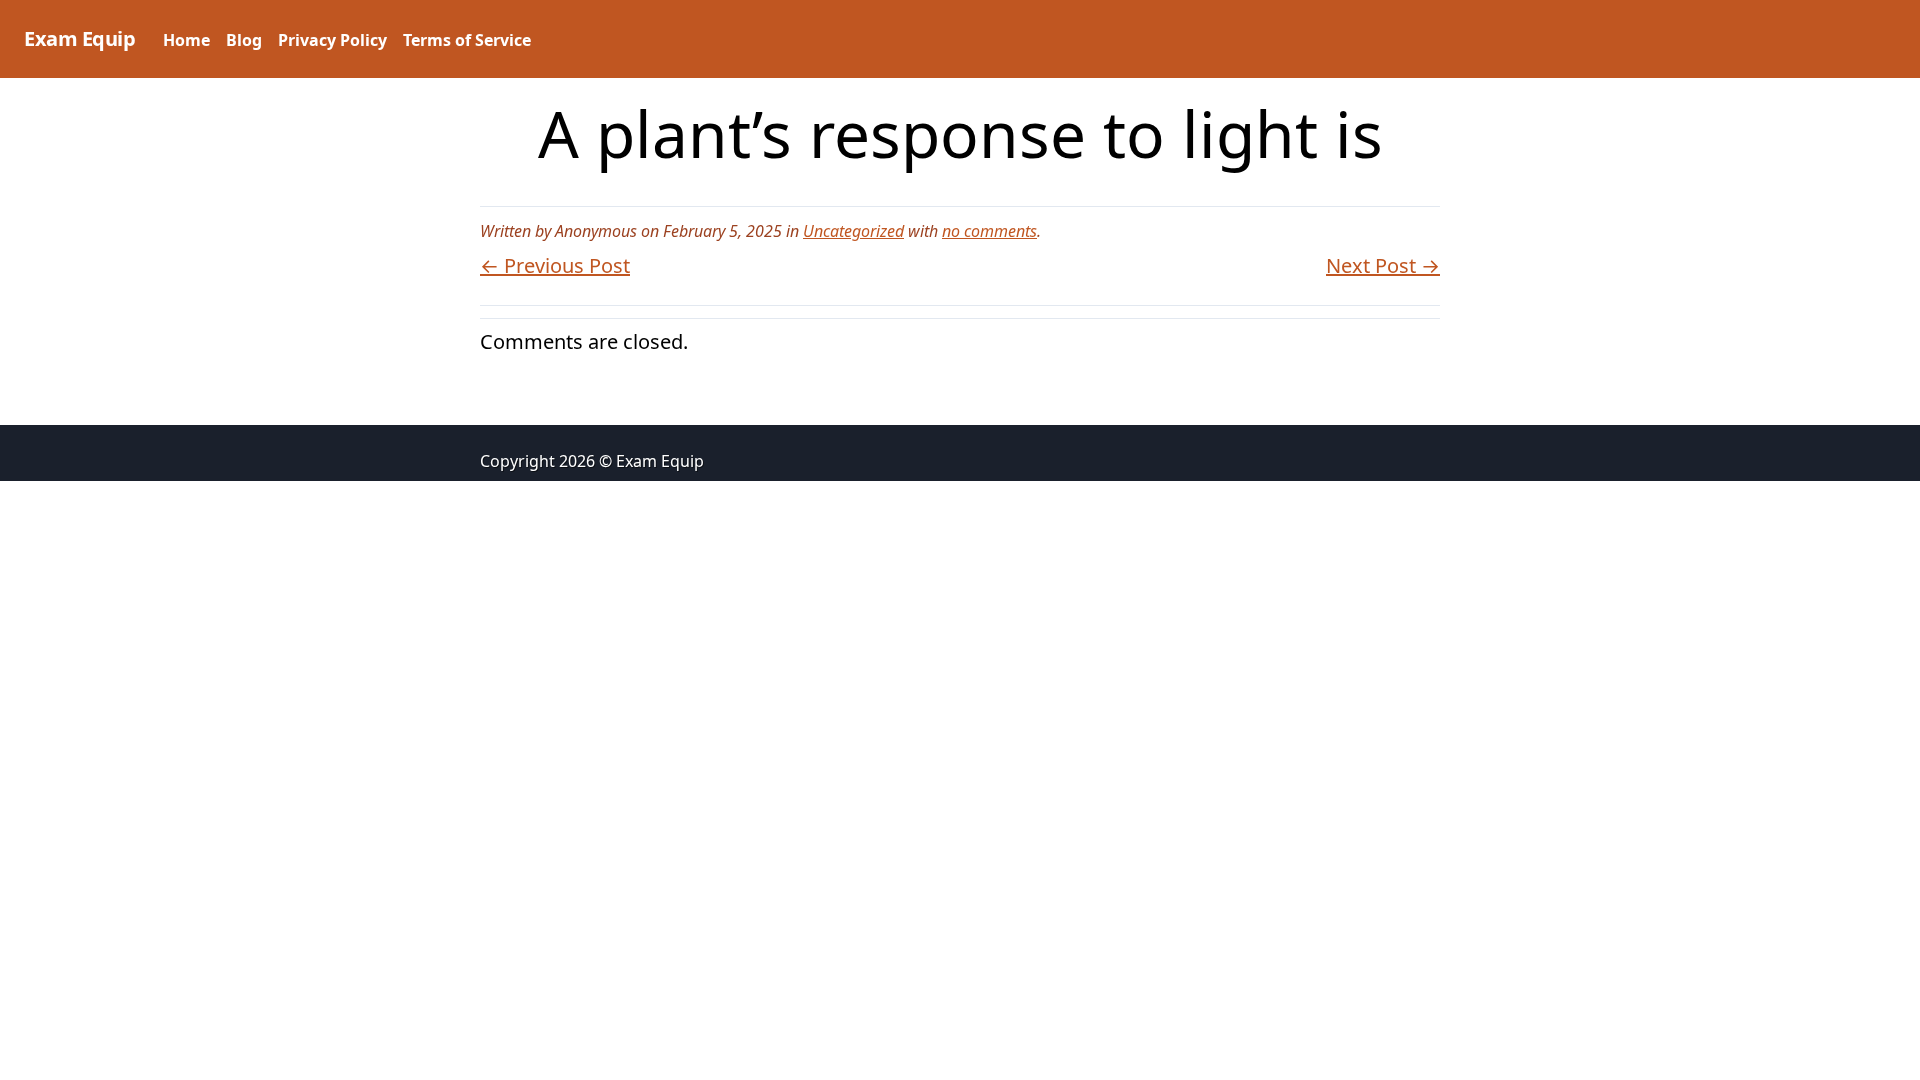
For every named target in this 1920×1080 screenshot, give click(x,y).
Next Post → (1383, 265)
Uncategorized (853, 231)
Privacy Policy (332, 40)
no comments (989, 231)
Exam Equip (79, 38)
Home (186, 40)
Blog (244, 40)
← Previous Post (555, 265)
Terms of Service (467, 40)
